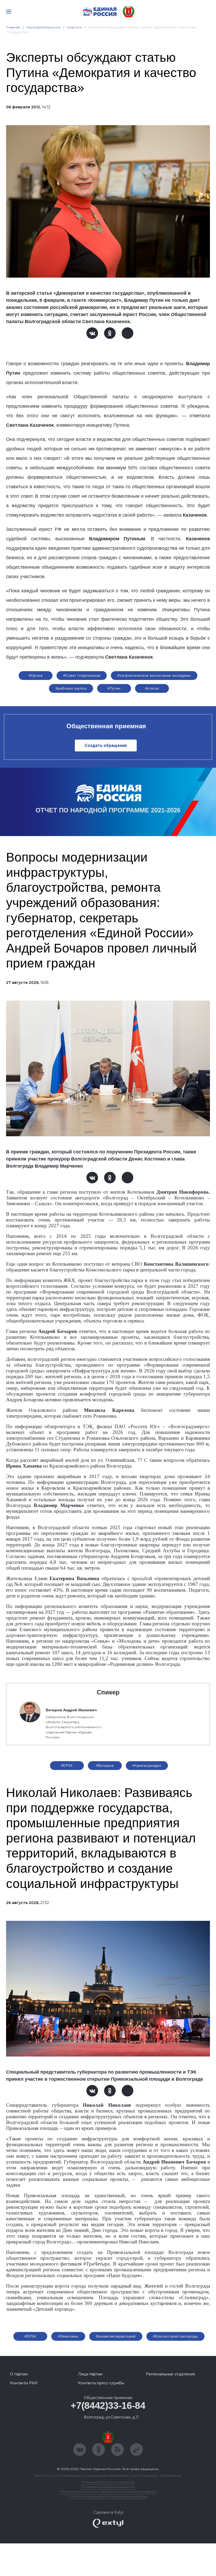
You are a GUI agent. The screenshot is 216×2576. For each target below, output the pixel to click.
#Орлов (36, 675)
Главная (13, 27)
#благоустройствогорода (175, 2336)
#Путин (114, 688)
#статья (152, 688)
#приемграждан (147, 1765)
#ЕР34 (67, 1765)
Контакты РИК (24, 2383)
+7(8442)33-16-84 (108, 2406)
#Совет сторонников (82, 675)
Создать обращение (106, 745)
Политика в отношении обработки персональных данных (108, 2491)
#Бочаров (105, 1765)
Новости (74, 27)
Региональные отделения (170, 2374)
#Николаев (68, 2336)
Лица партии (90, 2374)
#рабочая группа (71, 688)
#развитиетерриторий (116, 2336)
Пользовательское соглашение (108, 2482)
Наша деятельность (43, 27)
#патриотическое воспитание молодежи (154, 675)
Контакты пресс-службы (101, 2383)
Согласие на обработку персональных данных (108, 2496)
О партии (19, 2374)
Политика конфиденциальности (108, 2487)
